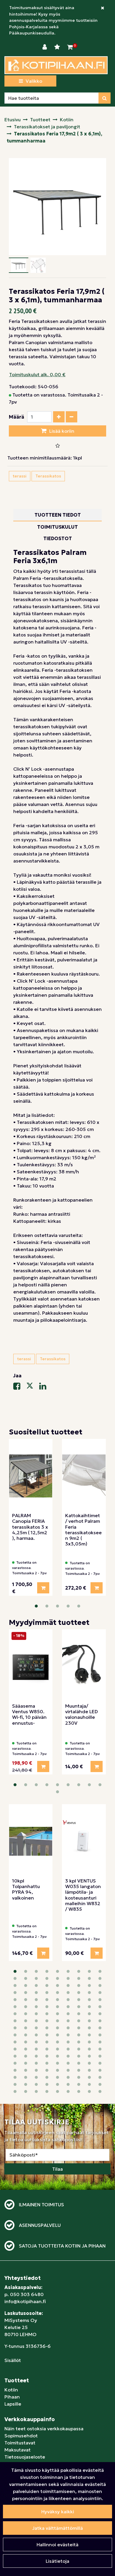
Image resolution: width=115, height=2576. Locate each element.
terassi (20, 476)
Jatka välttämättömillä (57, 2528)
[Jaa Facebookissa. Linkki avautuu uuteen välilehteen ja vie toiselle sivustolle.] (20, 1387)
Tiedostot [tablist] (58, 538)
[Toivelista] (58, 47)
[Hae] (105, 98)
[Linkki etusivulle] (56, 65)
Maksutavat (18, 2450)
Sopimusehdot (21, 2436)
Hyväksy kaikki (58, 2512)
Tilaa (57, 2169)
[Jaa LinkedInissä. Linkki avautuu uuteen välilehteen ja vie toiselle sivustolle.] (45, 1387)
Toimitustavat (20, 2443)
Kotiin (11, 2390)
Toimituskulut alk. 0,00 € (37, 374)
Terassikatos (48, 476)
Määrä (17, 417)
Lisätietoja (57, 2561)
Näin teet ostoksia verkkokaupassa (44, 2429)
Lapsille (13, 2404)
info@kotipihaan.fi (25, 2301)
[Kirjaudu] (45, 47)
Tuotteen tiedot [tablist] (58, 515)
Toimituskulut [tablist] (57, 527)
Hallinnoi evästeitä (57, 2545)
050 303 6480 (27, 2294)
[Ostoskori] (70, 47)
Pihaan (12, 2397)
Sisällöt (13, 2360)
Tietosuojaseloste (25, 2457)
